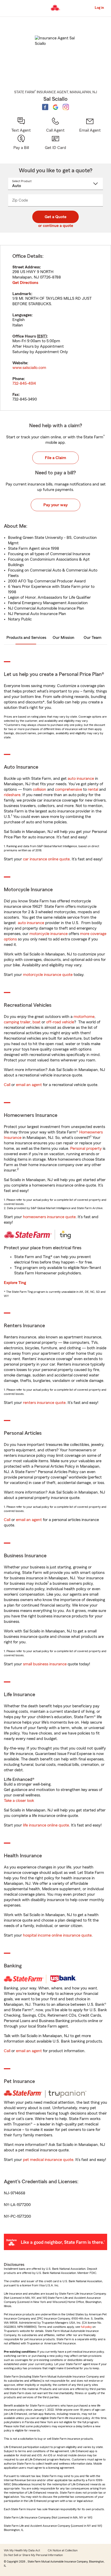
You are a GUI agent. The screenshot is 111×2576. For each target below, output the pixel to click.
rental (93, 789)
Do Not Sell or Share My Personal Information (33, 2555)
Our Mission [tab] (64, 638)
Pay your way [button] (55, 505)
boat (37, 1022)
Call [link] (7, 1085)
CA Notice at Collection (63, 2550)
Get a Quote (55, 217)
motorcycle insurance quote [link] (48, 975)
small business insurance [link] (45, 1664)
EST (42, 336)
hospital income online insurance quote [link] (57, 1935)
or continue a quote (56, 226)
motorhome (84, 1017)
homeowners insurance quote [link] (49, 1217)
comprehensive (69, 789)
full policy (86, 2327)
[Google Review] (55, 107)
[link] (90, 125)
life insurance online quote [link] (46, 1825)
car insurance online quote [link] (46, 859)
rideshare (12, 795)
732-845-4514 (24, 383)
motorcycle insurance (49, 934)
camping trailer (17, 1022)
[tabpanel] (55, 328)
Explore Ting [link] (15, 1283)
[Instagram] (66, 107)
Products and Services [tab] (26, 638)
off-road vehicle (60, 1022)
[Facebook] (45, 107)
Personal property (86, 1148)
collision (39, 789)
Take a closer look (19, 1801)
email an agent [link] (29, 1085)
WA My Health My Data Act (22, 2550)
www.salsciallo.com (29, 368)
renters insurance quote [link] (44, 1403)
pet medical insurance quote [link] (48, 2160)
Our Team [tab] (93, 638)
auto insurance (81, 779)
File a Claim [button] (55, 458)
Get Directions (25, 283)
